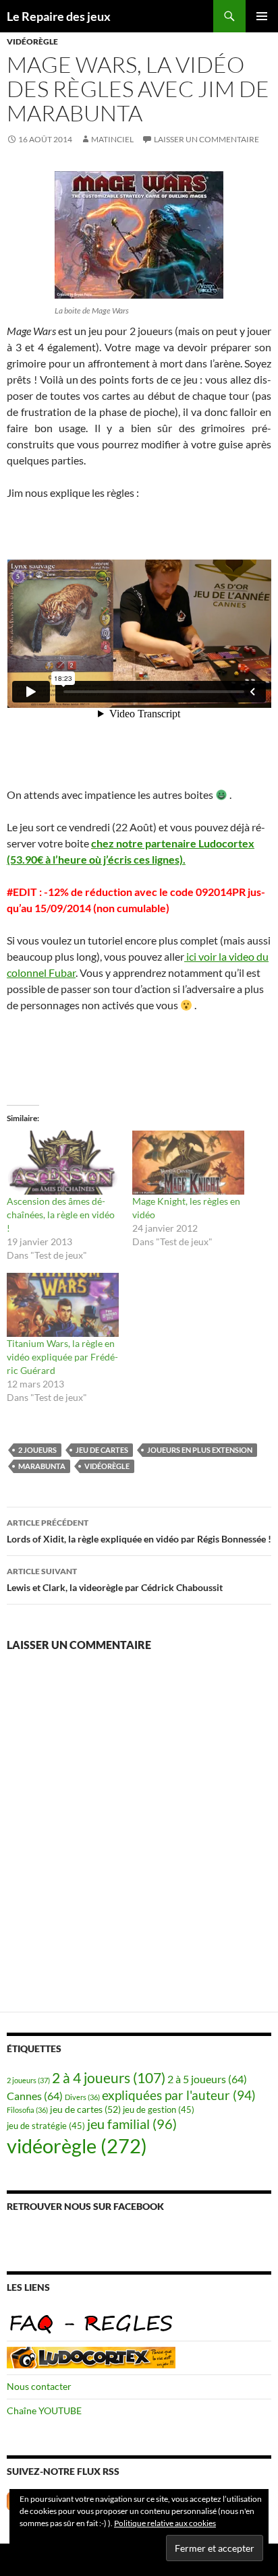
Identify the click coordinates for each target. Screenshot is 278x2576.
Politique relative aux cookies (165, 2523)
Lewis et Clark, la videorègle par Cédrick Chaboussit (115, 1580)
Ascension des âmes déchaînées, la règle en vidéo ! (61, 1215)
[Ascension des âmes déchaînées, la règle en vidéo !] (63, 1163)
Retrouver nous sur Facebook (85, 2206)
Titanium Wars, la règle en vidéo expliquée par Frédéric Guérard (62, 1357)
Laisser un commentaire (206, 139)
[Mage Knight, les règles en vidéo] (188, 1163)
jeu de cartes (102, 1450)
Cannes (35, 2096)
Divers (82, 2097)
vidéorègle (32, 41)
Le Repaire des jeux (59, 16)
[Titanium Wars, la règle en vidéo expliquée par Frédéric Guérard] (63, 1305)
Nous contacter (39, 2386)
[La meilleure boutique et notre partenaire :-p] (91, 2357)
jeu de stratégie (46, 2126)
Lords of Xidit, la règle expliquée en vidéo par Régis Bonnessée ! (139, 1531)
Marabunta (42, 1466)
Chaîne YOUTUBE (44, 2410)
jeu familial (132, 2124)
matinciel (112, 139)
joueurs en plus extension (200, 1450)
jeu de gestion (159, 2110)
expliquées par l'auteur (179, 2095)
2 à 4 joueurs (109, 2078)
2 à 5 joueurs (207, 2079)
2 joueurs (37, 1450)
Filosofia (27, 2110)
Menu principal (262, 16)
